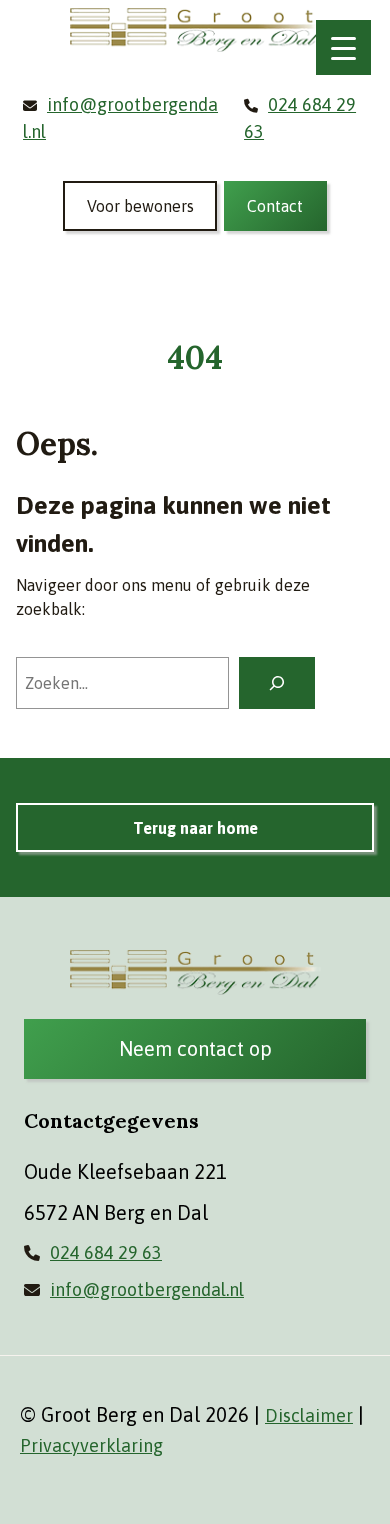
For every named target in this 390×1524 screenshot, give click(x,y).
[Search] (277, 683)
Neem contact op (195, 1048)
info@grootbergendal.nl (147, 1289)
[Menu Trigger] (343, 47)
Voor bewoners (140, 206)
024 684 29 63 (106, 1252)
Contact (275, 206)
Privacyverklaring (91, 1445)
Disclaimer (309, 1415)
